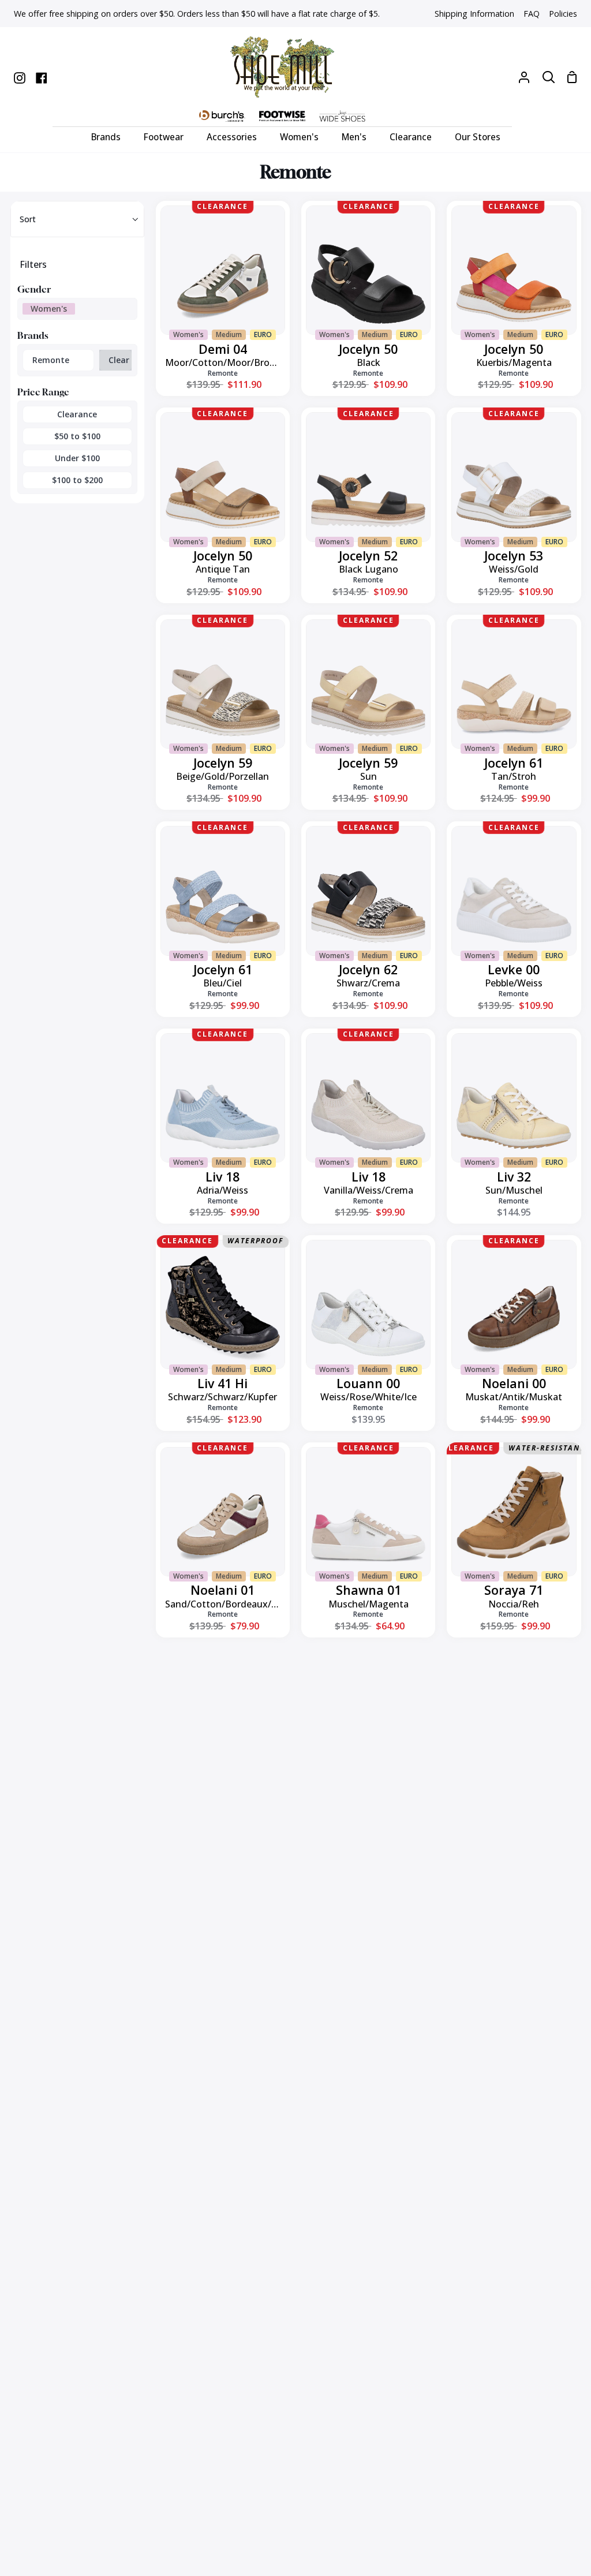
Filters (33, 264)
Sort (28, 219)
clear (119, 360)
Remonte (51, 360)
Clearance (77, 414)
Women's (49, 309)
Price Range (43, 392)
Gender (34, 289)
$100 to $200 (77, 480)
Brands (33, 335)
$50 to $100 (77, 436)
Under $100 (77, 458)
